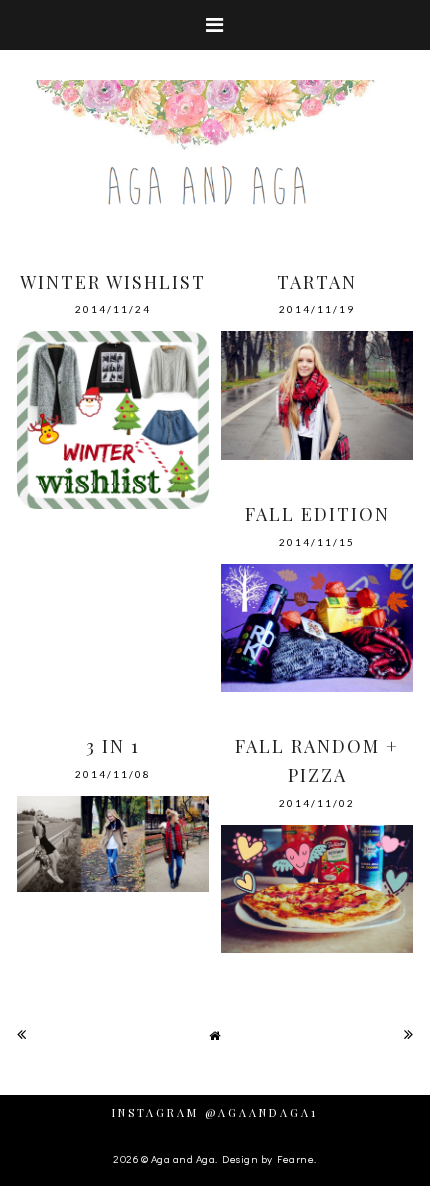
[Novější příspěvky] (22, 1034)
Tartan (317, 282)
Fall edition (317, 514)
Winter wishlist (113, 282)
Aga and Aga (183, 1158)
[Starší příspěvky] (409, 1034)
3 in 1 (113, 746)
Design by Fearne (268, 1158)
